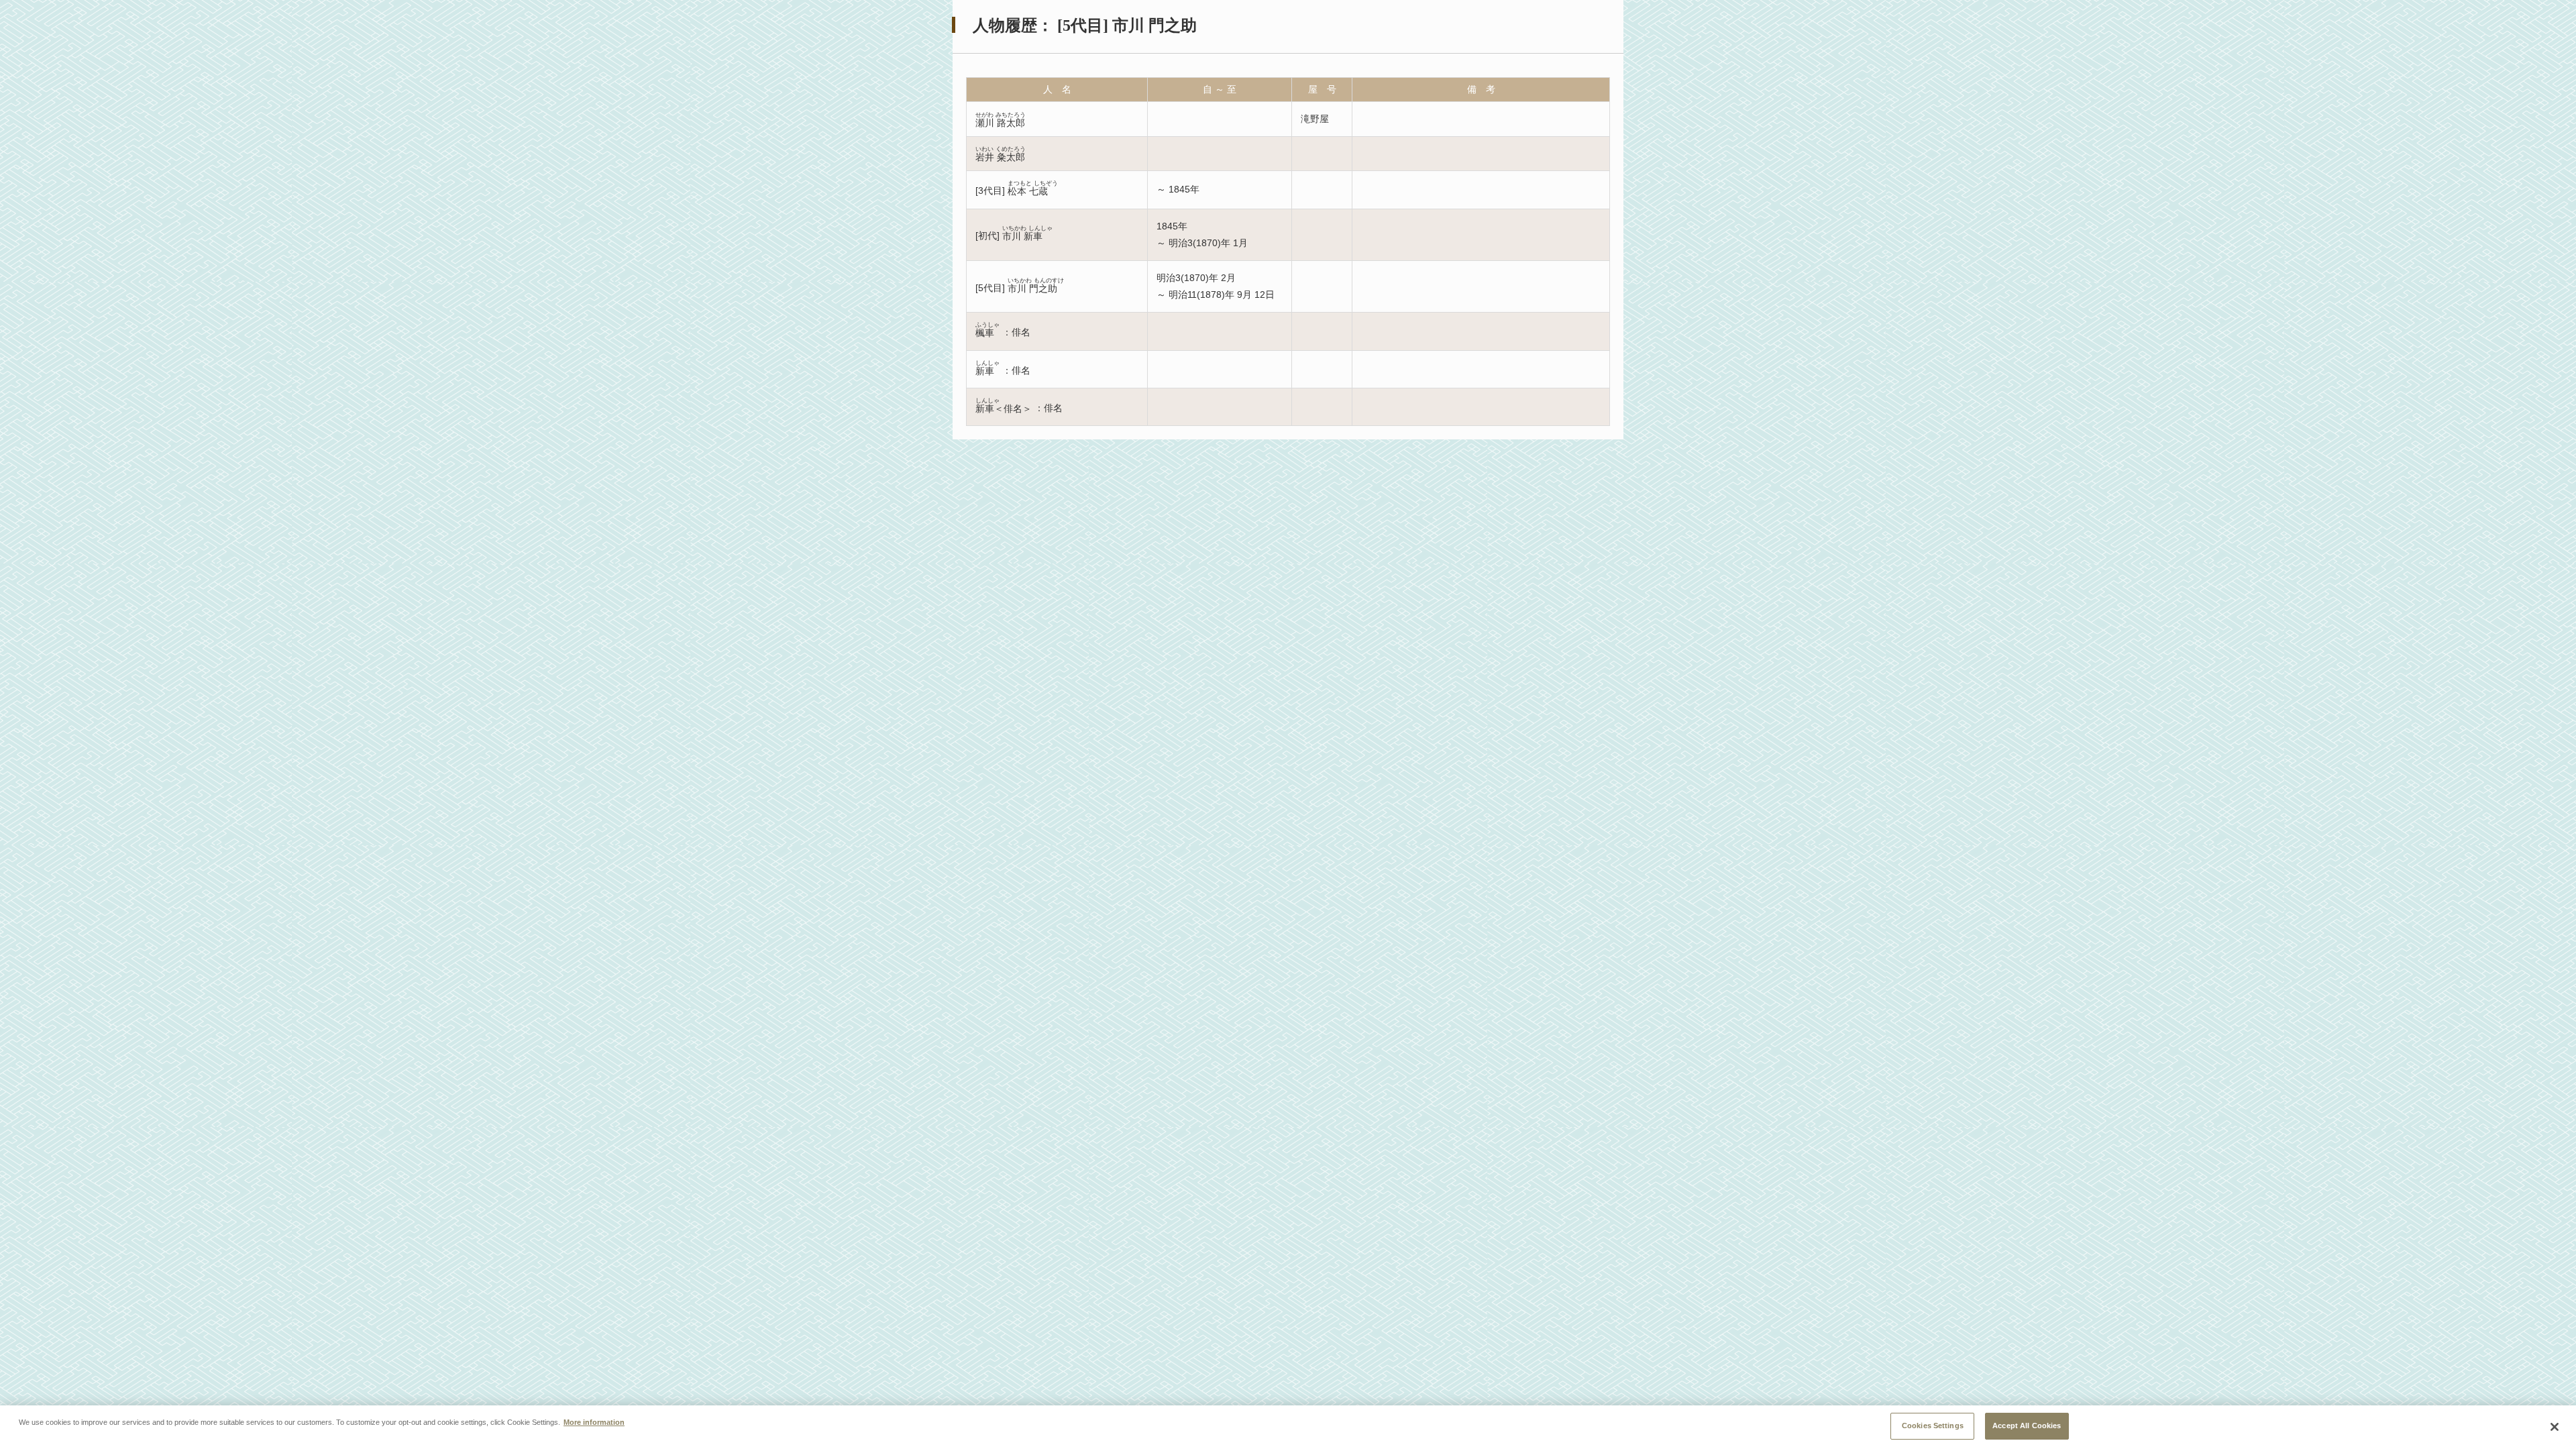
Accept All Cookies (2027, 1426)
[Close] (2555, 1427)
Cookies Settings (1933, 1426)
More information (594, 1422)
